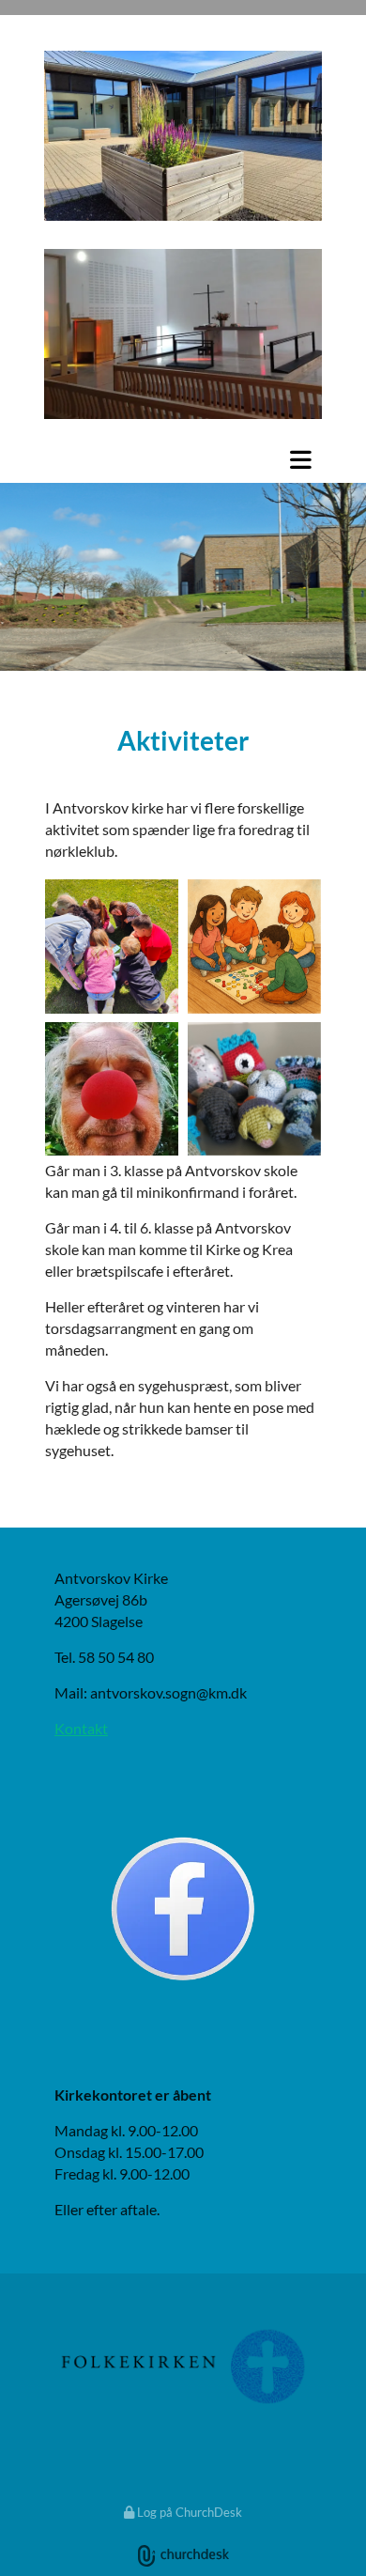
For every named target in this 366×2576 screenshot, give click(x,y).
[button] (183, 459)
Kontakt (81, 1728)
